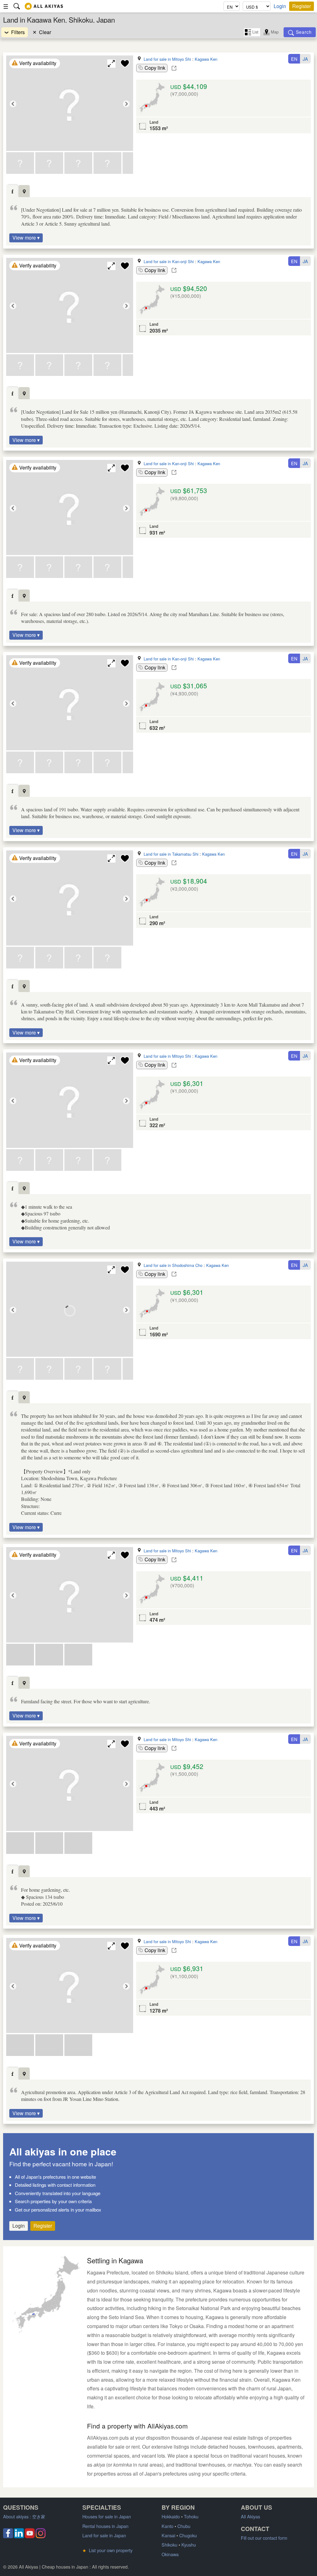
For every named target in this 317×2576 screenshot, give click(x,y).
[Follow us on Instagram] (41, 2536)
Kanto (167, 2526)
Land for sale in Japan (104, 2535)
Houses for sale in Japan (107, 2516)
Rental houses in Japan (105, 2526)
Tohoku (191, 2516)
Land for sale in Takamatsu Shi (171, 854)
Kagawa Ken (206, 59)
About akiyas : (24, 2516)
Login (280, 6)
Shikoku (169, 2545)
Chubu (184, 2526)
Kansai (168, 2535)
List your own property (107, 2550)
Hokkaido (171, 2516)
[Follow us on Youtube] (30, 2536)
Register (302, 6)
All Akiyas (250, 2516)
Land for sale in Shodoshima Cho (173, 1265)
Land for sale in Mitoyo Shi (167, 59)
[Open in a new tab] (174, 68)
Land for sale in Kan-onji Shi (169, 261)
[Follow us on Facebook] (8, 2536)
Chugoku (188, 2535)
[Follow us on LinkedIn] (19, 2536)
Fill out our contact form (264, 2538)
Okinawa (170, 2554)
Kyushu (189, 2545)
